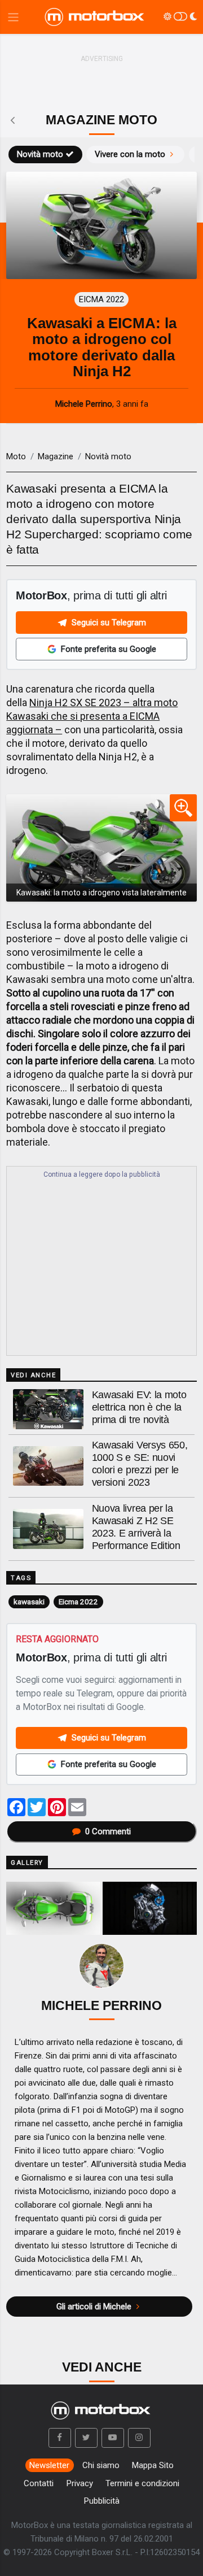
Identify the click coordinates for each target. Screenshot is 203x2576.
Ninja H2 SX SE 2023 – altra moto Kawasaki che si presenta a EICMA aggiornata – (92, 716)
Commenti (108, 1831)
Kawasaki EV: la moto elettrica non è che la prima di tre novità (139, 1407)
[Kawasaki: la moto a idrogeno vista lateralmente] (101, 848)
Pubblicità (102, 2501)
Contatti (39, 2483)
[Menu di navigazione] (13, 17)
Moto (16, 456)
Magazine (56, 456)
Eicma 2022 (78, 1602)
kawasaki (29, 1602)
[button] (60, 2438)
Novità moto (40, 154)
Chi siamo (101, 2465)
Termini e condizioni (142, 2483)
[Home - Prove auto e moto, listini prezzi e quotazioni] (95, 17)
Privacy (80, 2483)
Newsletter (49, 2465)
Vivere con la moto (130, 154)
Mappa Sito (153, 2465)
